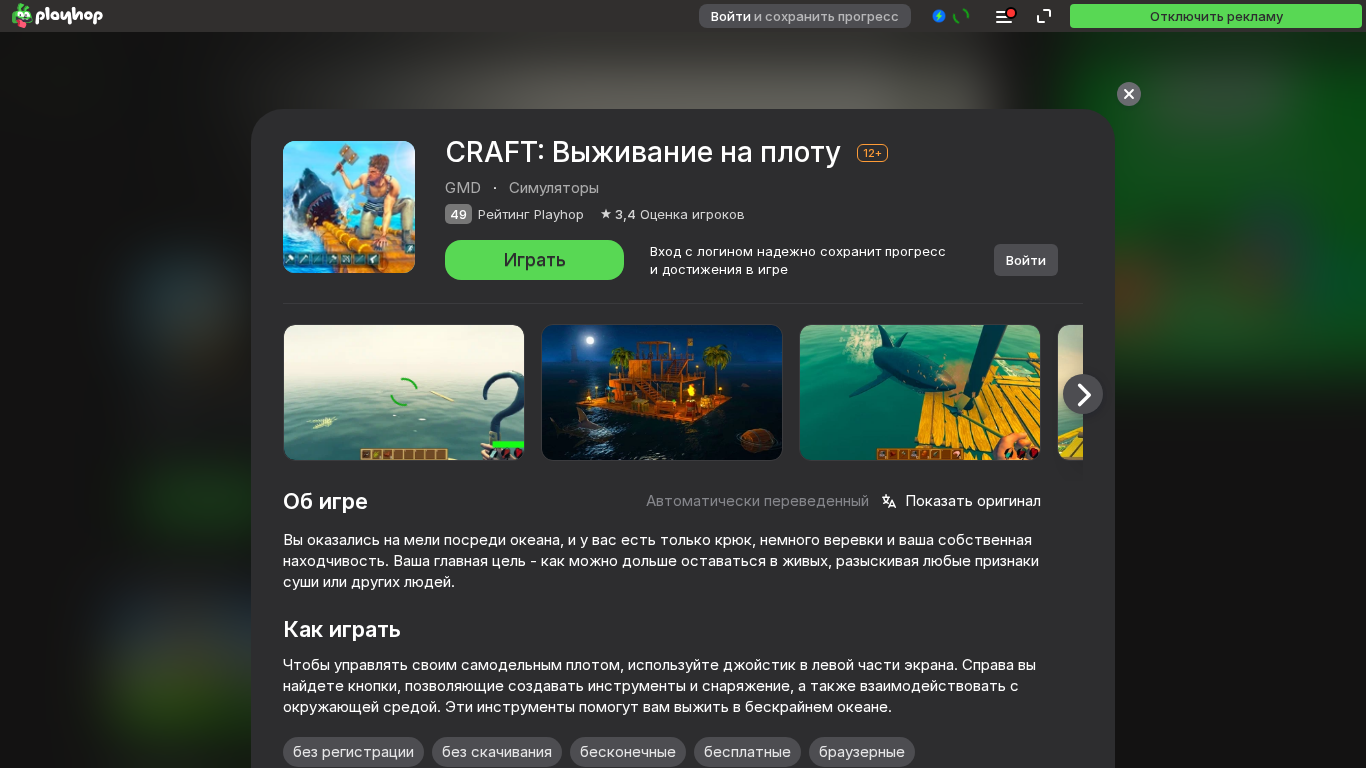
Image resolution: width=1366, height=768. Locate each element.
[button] (951, 16)
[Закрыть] (1129, 94)
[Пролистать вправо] (1083, 394)
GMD (463, 187)
